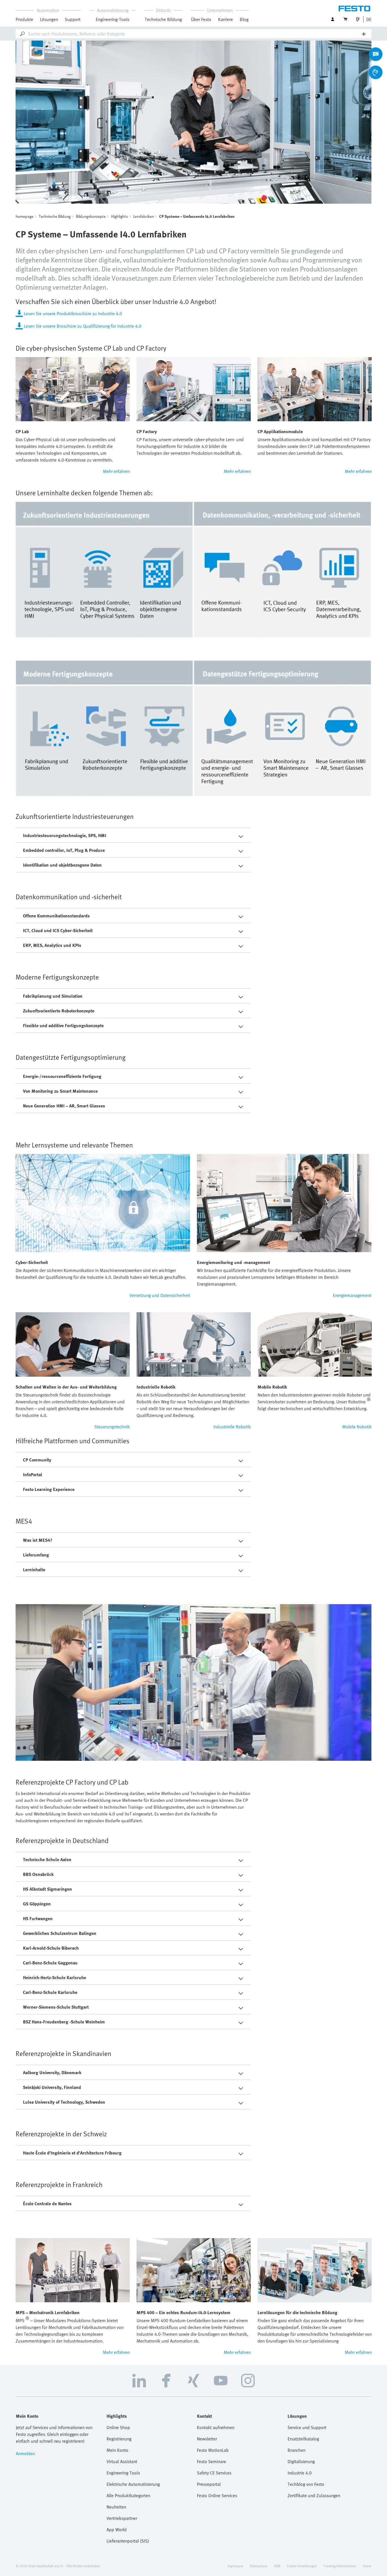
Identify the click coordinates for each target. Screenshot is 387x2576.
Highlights (119, 216)
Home (367, 2566)
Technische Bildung (55, 216)
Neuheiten (116, 2507)
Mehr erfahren (116, 471)
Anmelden (25, 2453)
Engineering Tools (123, 2473)
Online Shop (118, 2427)
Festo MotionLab (213, 2450)
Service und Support (307, 2427)
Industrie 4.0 (300, 2473)
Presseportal (209, 2484)
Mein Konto (117, 2450)
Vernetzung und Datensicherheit (160, 1295)
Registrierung (119, 2439)
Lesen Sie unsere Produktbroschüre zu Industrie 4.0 (73, 313)
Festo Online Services (217, 2495)
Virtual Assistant (122, 2461)
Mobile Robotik (357, 1427)
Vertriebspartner (122, 2518)
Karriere (226, 19)
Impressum (235, 2566)
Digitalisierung (301, 2461)
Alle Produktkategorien (128, 2495)
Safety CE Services (214, 2473)
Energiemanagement (352, 1295)
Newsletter (207, 2439)
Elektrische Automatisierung (133, 2484)
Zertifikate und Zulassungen (314, 2495)
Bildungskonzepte (91, 216)
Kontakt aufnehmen (216, 2427)
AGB (277, 2566)
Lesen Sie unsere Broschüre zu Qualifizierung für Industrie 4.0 (83, 326)
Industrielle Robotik (232, 1427)
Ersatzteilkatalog (303, 2439)
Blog (244, 19)
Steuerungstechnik (112, 1427)
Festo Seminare (211, 2461)
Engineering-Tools (113, 19)
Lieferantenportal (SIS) (128, 2541)
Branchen (296, 2450)
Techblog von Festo (306, 2484)
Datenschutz (259, 2566)
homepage (25, 216)
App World (117, 2529)
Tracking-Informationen (340, 2566)
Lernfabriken (143, 216)
